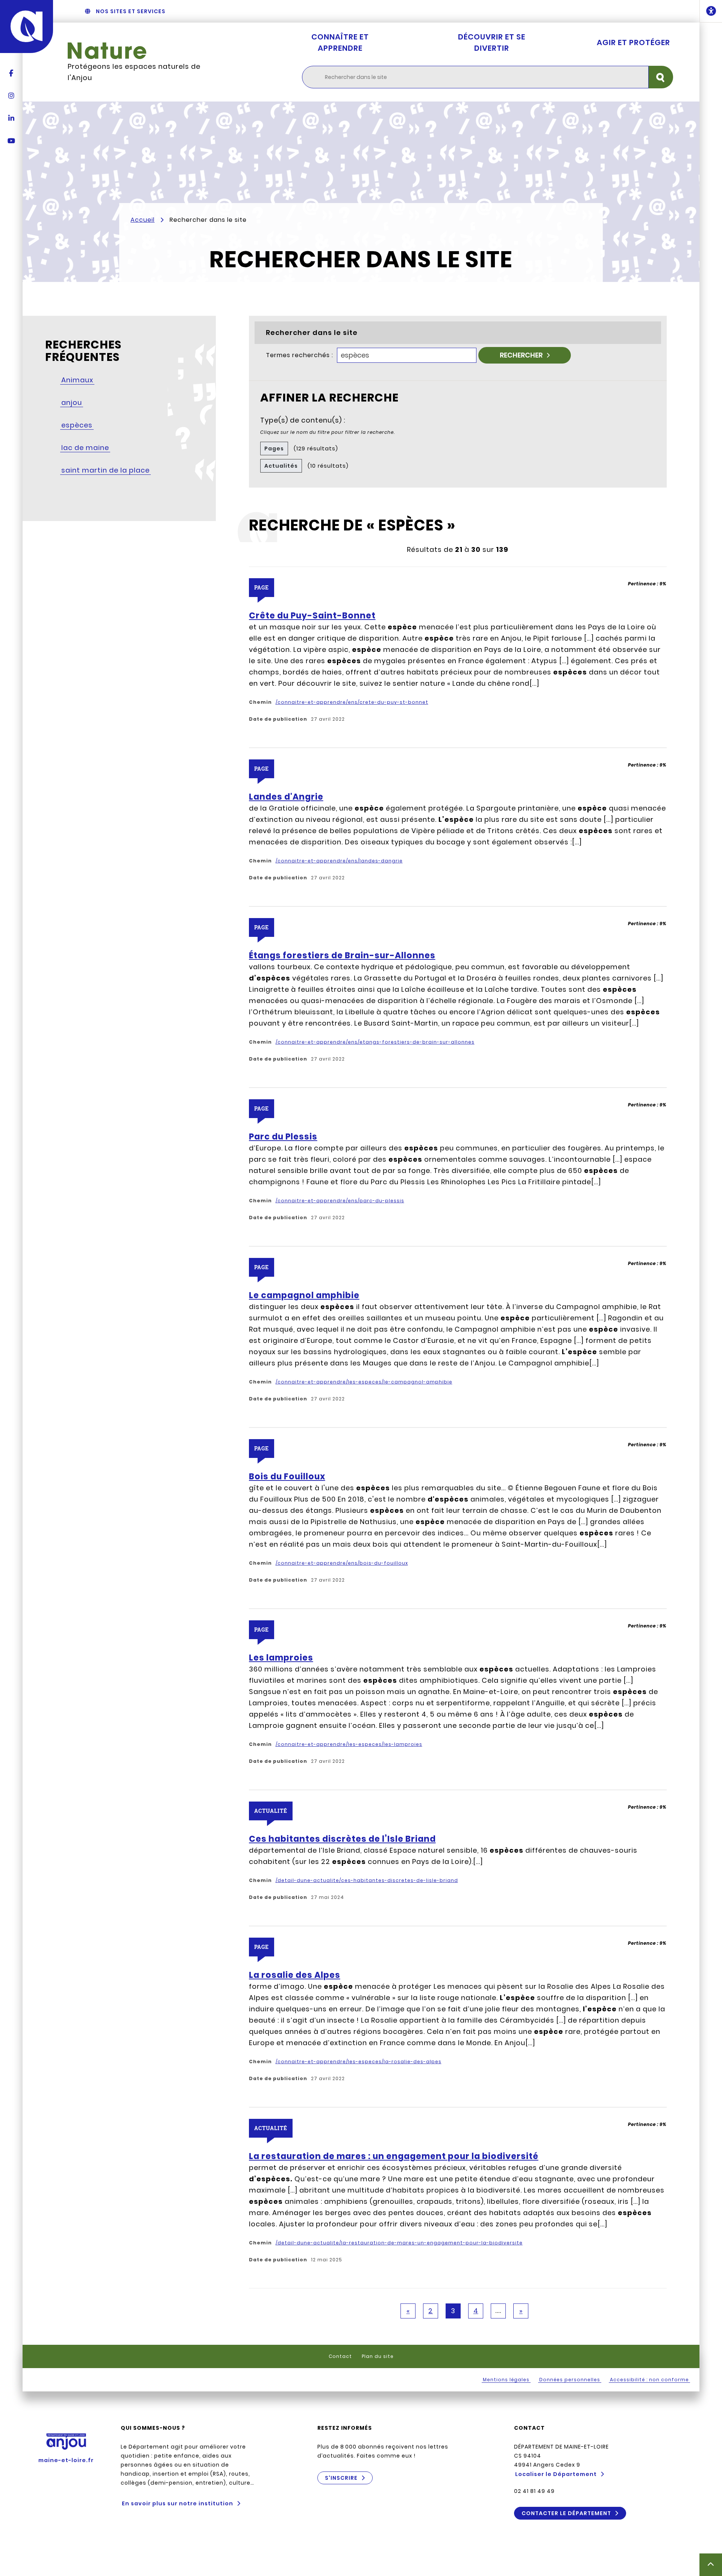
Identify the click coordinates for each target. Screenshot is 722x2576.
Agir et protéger (633, 42)
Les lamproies (281, 1658)
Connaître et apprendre (340, 42)
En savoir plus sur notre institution (177, 2503)
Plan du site (378, 2356)
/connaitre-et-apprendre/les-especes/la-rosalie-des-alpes (359, 2062)
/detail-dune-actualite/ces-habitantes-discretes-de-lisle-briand (367, 1880)
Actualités (281, 466)
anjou (72, 402)
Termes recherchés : (300, 355)
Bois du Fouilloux (287, 1477)
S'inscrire (341, 2478)
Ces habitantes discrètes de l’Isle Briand (342, 1839)
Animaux (77, 380)
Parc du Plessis (283, 1137)
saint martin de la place (105, 470)
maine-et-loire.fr (66, 2460)
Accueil (143, 220)
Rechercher (521, 355)
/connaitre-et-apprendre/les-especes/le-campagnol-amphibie (364, 1382)
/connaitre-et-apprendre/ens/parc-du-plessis (340, 1201)
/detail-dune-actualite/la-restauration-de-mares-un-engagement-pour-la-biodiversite (399, 2243)
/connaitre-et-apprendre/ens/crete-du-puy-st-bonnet (352, 702)
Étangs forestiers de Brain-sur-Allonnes (342, 956)
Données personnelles (570, 2380)
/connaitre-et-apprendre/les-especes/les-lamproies (349, 1744)
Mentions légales (506, 2380)
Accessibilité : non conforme (649, 2380)
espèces (77, 425)
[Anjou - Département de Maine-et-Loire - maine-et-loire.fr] (27, 27)
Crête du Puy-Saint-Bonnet (312, 616)
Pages (274, 449)
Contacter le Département (566, 2513)
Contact (340, 2356)
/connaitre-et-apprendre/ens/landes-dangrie (339, 861)
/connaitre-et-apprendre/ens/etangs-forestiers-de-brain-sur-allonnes (375, 1042)
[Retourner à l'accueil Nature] (146, 51)
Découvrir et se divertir (492, 42)
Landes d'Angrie (286, 797)
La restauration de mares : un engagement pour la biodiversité (394, 2156)
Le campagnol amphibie (304, 1296)
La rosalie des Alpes (295, 1975)
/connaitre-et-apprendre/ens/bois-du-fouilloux (342, 1563)
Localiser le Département (556, 2474)
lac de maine (85, 448)
